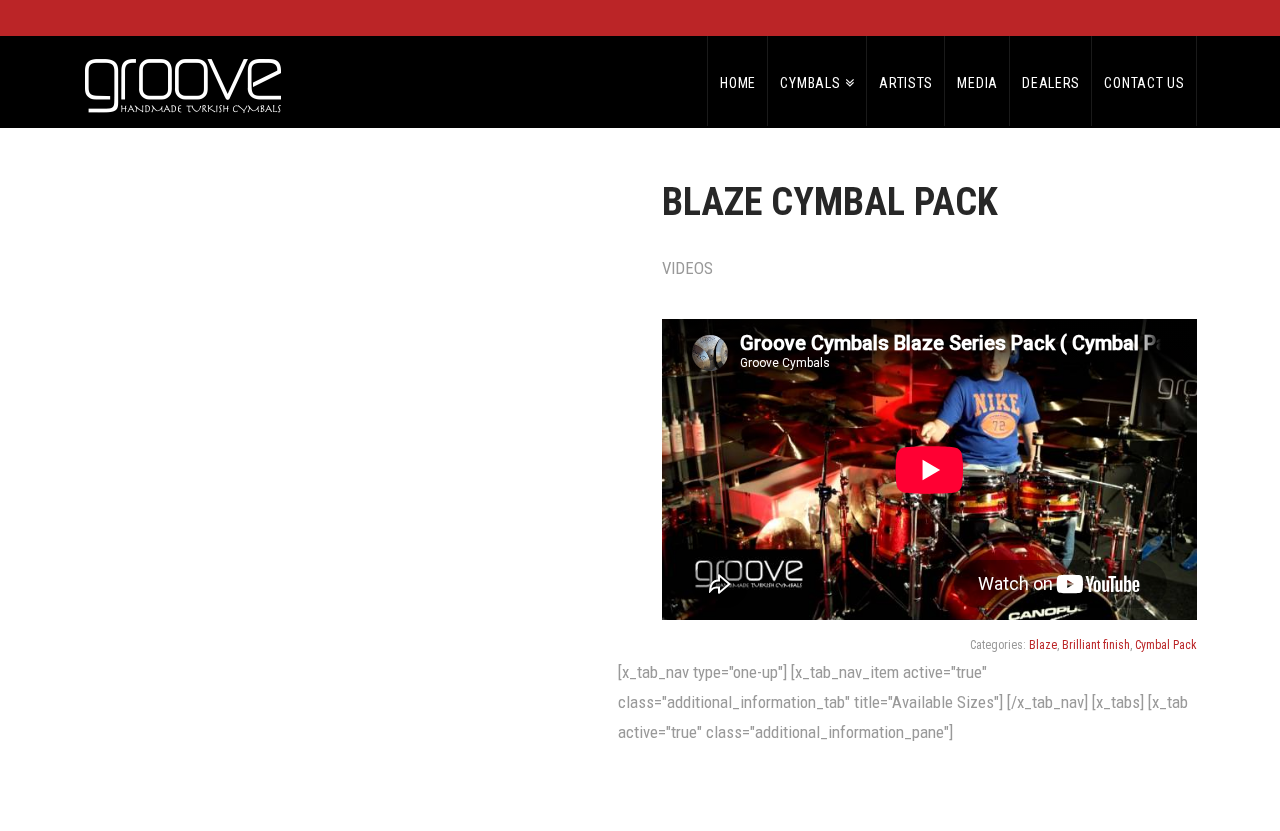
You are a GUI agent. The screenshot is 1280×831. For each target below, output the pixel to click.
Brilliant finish (1096, 645)
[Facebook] (1148, 18)
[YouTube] (1169, 18)
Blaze (1043, 645)
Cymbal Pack (1166, 645)
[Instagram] (1190, 18)
